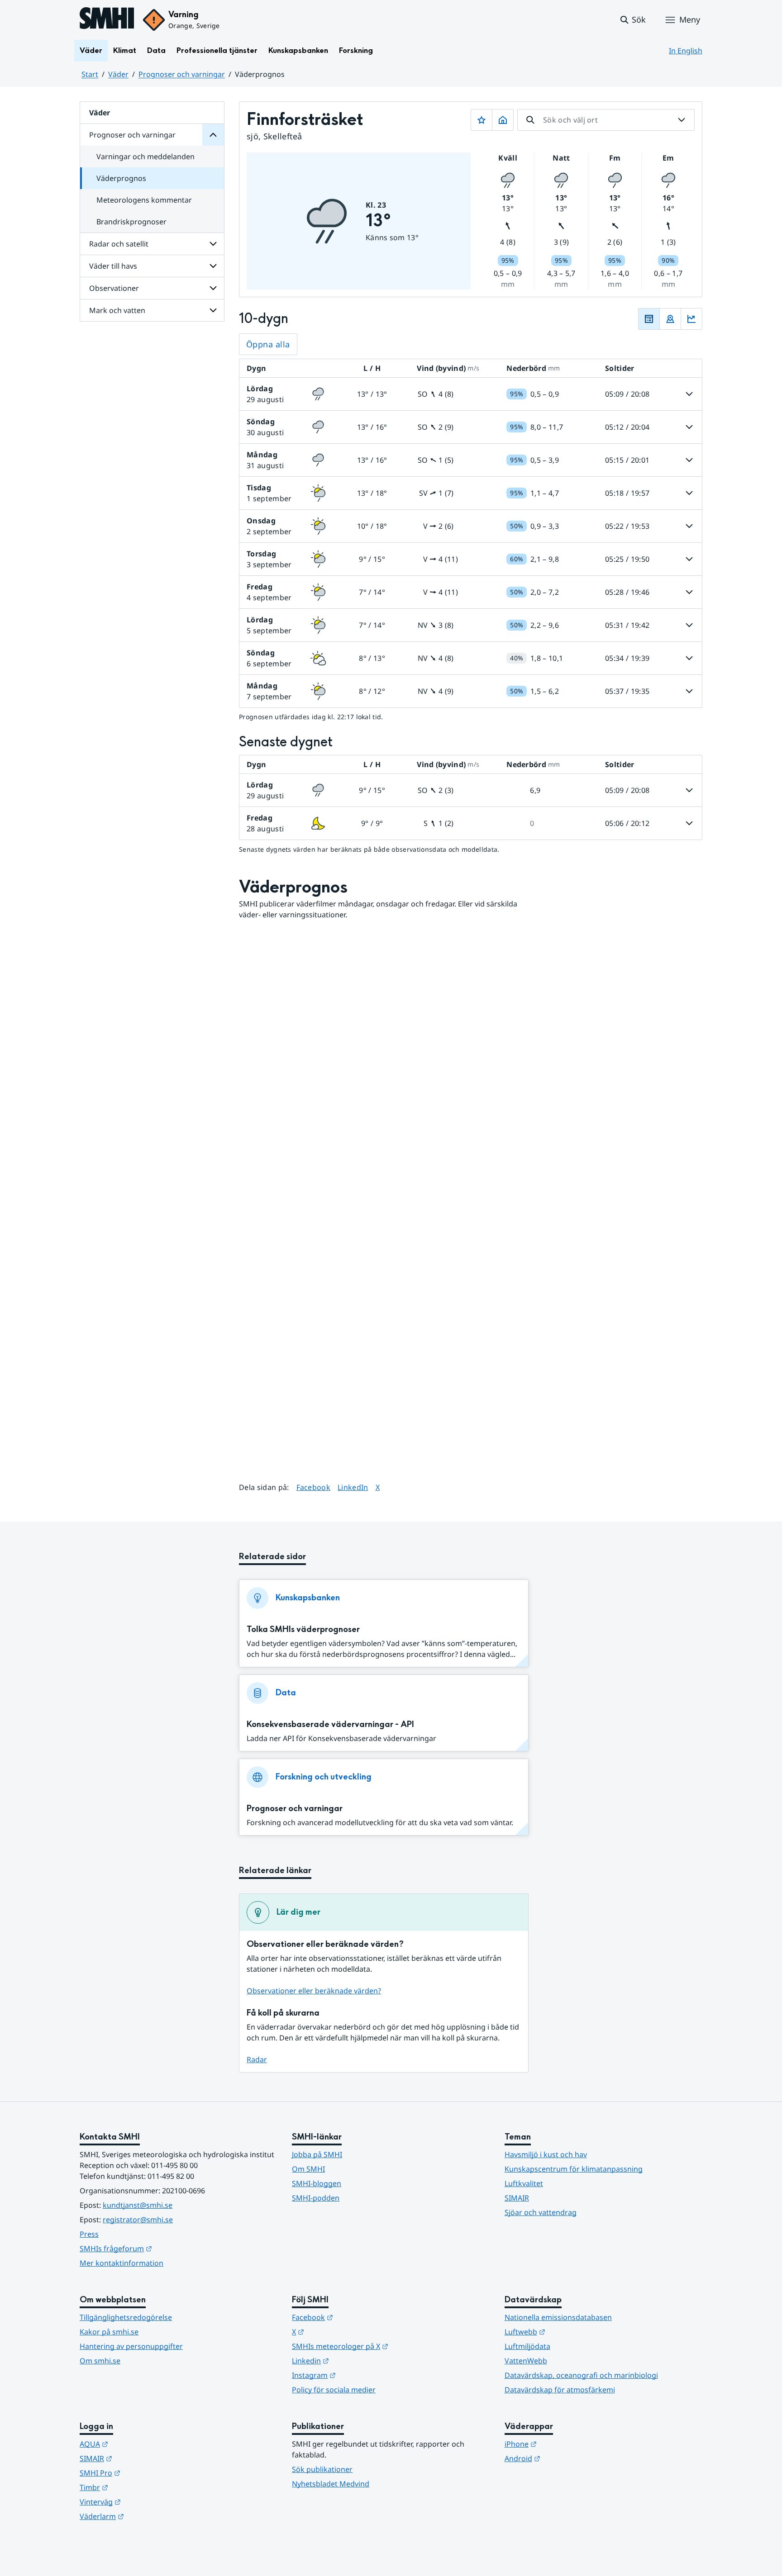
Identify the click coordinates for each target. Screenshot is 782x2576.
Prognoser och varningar (182, 74)
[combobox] (606, 120)
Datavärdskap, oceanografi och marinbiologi (581, 2375)
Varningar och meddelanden (145, 157)
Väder (91, 50)
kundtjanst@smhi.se (138, 2205)
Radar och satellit (119, 244)
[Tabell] (649, 319)
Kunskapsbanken (298, 50)
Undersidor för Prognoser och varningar (213, 135)
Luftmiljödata (527, 2346)
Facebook (314, 1487)
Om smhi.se (100, 2361)
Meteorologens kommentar (144, 200)
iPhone (565, 2444)
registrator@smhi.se (138, 2220)
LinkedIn (353, 1487)
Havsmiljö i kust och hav (546, 2154)
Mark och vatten (117, 310)
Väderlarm (146, 2516)
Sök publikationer (322, 2469)
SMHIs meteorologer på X (384, 2346)
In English (686, 51)
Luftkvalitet (524, 2183)
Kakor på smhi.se (109, 2332)
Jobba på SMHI (317, 2154)
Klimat (125, 50)
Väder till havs (113, 266)
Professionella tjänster (217, 50)
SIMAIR (517, 2198)
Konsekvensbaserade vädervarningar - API (330, 1724)
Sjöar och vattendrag (541, 2212)
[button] (632, 20)
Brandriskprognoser (131, 222)
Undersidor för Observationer (213, 288)
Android (567, 2458)
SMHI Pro (144, 2473)
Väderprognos (121, 178)
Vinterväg (145, 2502)
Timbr (138, 2487)
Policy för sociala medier (334, 2390)
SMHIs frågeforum (160, 2248)
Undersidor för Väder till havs (213, 266)
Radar (257, 2059)
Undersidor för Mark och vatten (213, 310)
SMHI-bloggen (317, 2183)
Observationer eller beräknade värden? (314, 1991)
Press (89, 2234)
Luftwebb (569, 2332)
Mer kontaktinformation (122, 2263)
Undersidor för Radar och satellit (213, 244)
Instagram (358, 2375)
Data (156, 50)
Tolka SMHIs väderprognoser (303, 1630)
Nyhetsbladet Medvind (331, 2484)
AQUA (138, 2444)
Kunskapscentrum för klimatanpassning (574, 2169)
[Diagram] (691, 319)
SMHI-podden (316, 2198)
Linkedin (355, 2360)
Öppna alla (268, 344)
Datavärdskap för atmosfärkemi (560, 2390)
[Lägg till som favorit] (482, 120)
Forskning (356, 50)
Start (90, 74)
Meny (690, 19)
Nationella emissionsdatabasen (558, 2317)
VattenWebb (526, 2361)
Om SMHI (308, 2169)
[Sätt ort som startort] (503, 120)
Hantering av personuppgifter (131, 2346)
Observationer (114, 288)
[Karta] (670, 319)
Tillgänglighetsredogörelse (126, 2317)
